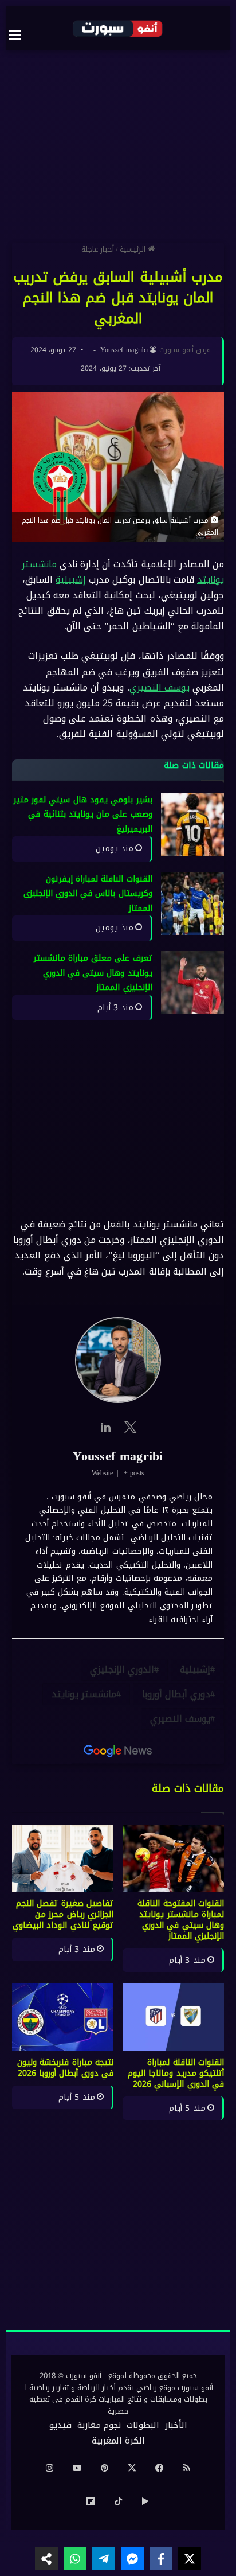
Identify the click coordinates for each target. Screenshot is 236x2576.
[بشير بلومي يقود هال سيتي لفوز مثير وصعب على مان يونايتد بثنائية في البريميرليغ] (192, 824)
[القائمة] (21, 35)
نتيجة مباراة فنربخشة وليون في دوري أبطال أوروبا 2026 (65, 2068)
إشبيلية (71, 580)
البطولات (143, 2425)
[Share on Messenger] (132, 2559)
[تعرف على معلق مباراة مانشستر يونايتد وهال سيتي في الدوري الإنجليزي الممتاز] (192, 983)
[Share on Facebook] (161, 2559)
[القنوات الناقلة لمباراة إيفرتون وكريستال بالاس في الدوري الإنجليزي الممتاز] (192, 903)
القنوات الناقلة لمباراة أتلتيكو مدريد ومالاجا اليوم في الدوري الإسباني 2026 (176, 2073)
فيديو (60, 2425)
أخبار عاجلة (98, 249)
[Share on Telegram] (104, 2559)
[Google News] (118, 1751)
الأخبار (176, 2425)
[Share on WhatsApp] (75, 2559)
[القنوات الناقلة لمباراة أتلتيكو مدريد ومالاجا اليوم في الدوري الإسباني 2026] (173, 2017)
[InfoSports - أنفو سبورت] (118, 28)
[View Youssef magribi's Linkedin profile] (105, 1427)
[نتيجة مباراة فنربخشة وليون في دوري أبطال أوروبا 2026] (63, 2017)
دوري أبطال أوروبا (176, 1694)
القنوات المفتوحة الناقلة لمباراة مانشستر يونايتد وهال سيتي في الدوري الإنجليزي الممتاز (181, 1920)
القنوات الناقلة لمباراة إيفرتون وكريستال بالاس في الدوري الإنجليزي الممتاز (88, 894)
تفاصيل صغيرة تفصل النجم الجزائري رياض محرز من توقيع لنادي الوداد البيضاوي (63, 1914)
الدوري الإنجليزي (122, 1669)
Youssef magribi (124, 350)
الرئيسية (134, 249)
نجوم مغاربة (99, 2425)
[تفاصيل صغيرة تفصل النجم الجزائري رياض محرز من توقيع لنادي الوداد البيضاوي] (63, 1858)
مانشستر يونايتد (84, 1694)
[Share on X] (190, 2559)
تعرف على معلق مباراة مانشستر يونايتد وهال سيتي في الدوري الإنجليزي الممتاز (93, 973)
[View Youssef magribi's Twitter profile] (131, 1427)
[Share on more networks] (46, 2559)
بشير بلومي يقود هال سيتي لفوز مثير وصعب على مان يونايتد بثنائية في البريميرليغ (83, 815)
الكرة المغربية (118, 2441)
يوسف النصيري (160, 687)
